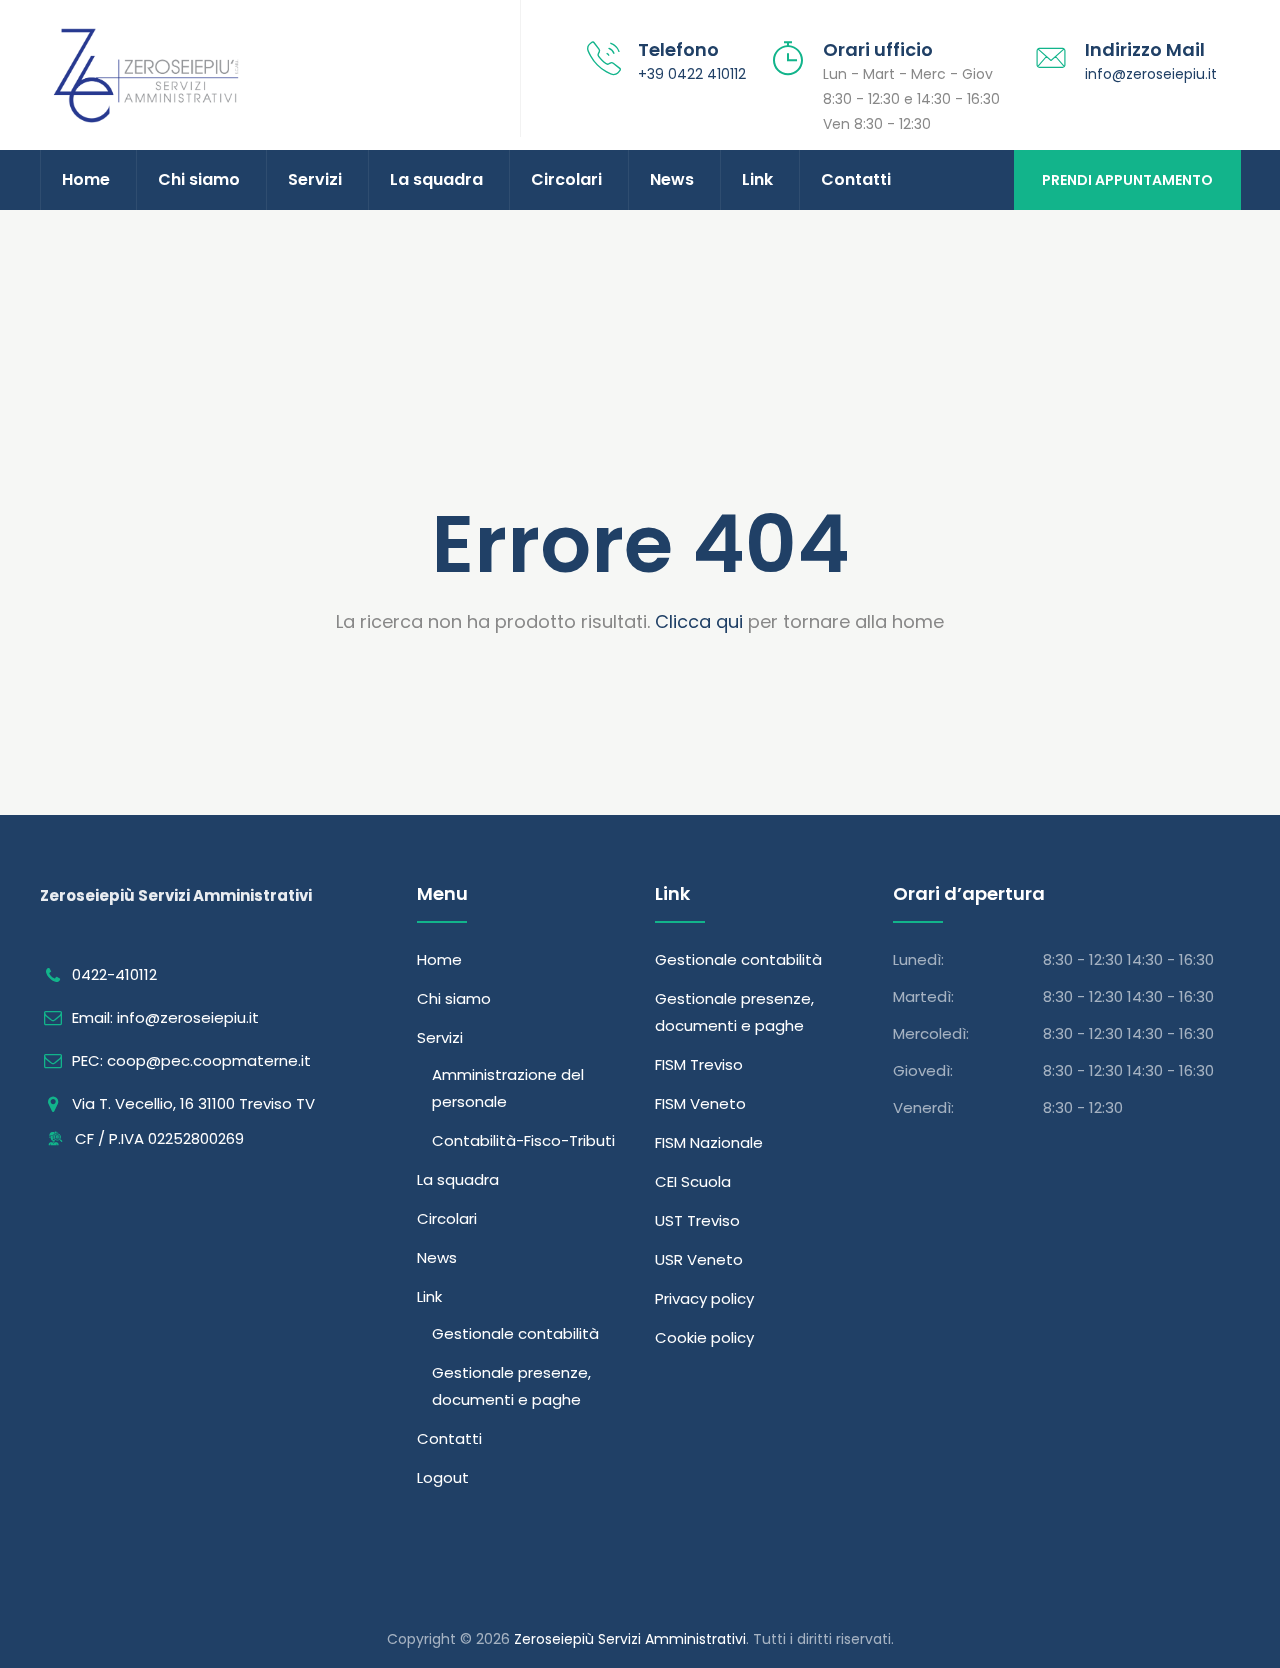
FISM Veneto (700, 1103)
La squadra (436, 179)
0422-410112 (114, 974)
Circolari (566, 179)
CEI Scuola (693, 1181)
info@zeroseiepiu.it (1151, 74)
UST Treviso (697, 1220)
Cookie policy (704, 1337)
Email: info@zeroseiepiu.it (165, 1017)
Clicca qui (699, 621)
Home (86, 179)
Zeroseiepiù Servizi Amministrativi (630, 1639)
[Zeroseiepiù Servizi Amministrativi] (245, 75)
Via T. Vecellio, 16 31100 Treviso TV (193, 1103)
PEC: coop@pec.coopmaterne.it (191, 1060)
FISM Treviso (699, 1064)
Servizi (315, 179)
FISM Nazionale (709, 1142)
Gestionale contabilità (515, 1333)
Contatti (856, 179)
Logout (443, 1477)
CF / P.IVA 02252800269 (157, 1138)
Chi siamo (199, 179)
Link (757, 179)
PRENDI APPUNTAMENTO (1127, 180)
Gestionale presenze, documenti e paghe (511, 1386)
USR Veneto (699, 1259)
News (672, 179)
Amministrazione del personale (508, 1088)
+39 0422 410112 (692, 74)
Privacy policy (704, 1298)
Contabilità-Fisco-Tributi (523, 1140)
